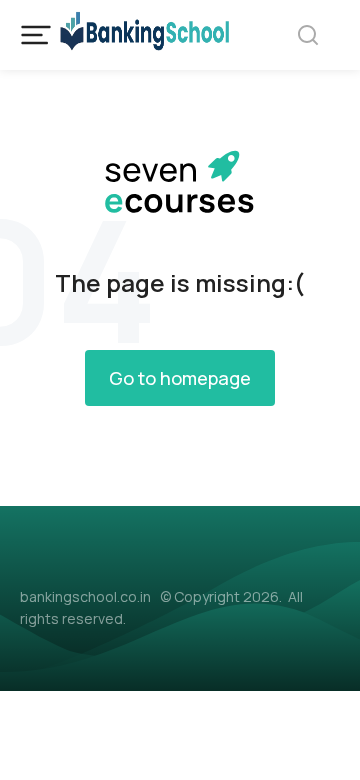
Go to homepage (180, 378)
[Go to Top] (319, 739)
